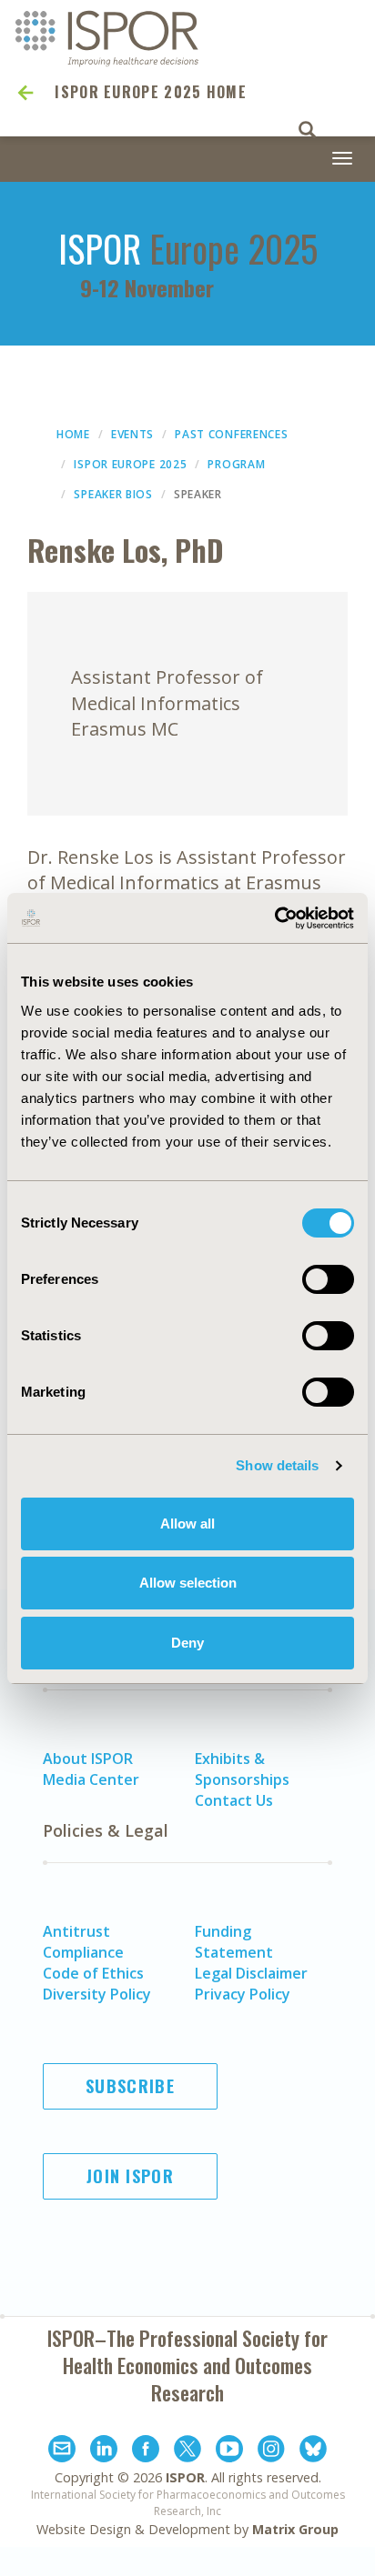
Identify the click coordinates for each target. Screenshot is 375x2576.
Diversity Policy (97, 1994)
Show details (277, 1465)
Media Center (91, 1779)
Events (132, 434)
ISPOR (185, 2477)
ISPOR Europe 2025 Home (151, 92)
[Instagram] (271, 2451)
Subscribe (130, 2086)
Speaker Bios (113, 494)
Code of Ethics (93, 1973)
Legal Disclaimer (251, 1973)
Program (236, 464)
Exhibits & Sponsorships (242, 1769)
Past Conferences (231, 434)
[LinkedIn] (104, 2451)
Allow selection (188, 1583)
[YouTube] (229, 2451)
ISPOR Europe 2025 (130, 464)
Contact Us (234, 1800)
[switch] (328, 1279)
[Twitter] (187, 2451)
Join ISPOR (130, 2176)
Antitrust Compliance (83, 1942)
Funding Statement (234, 1942)
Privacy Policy (243, 1994)
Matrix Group (295, 2529)
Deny (187, 1643)
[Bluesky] (313, 2451)
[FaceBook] (146, 2451)
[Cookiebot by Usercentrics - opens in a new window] (274, 918)
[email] (62, 2451)
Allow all (187, 1524)
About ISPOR (88, 1759)
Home (73, 434)
